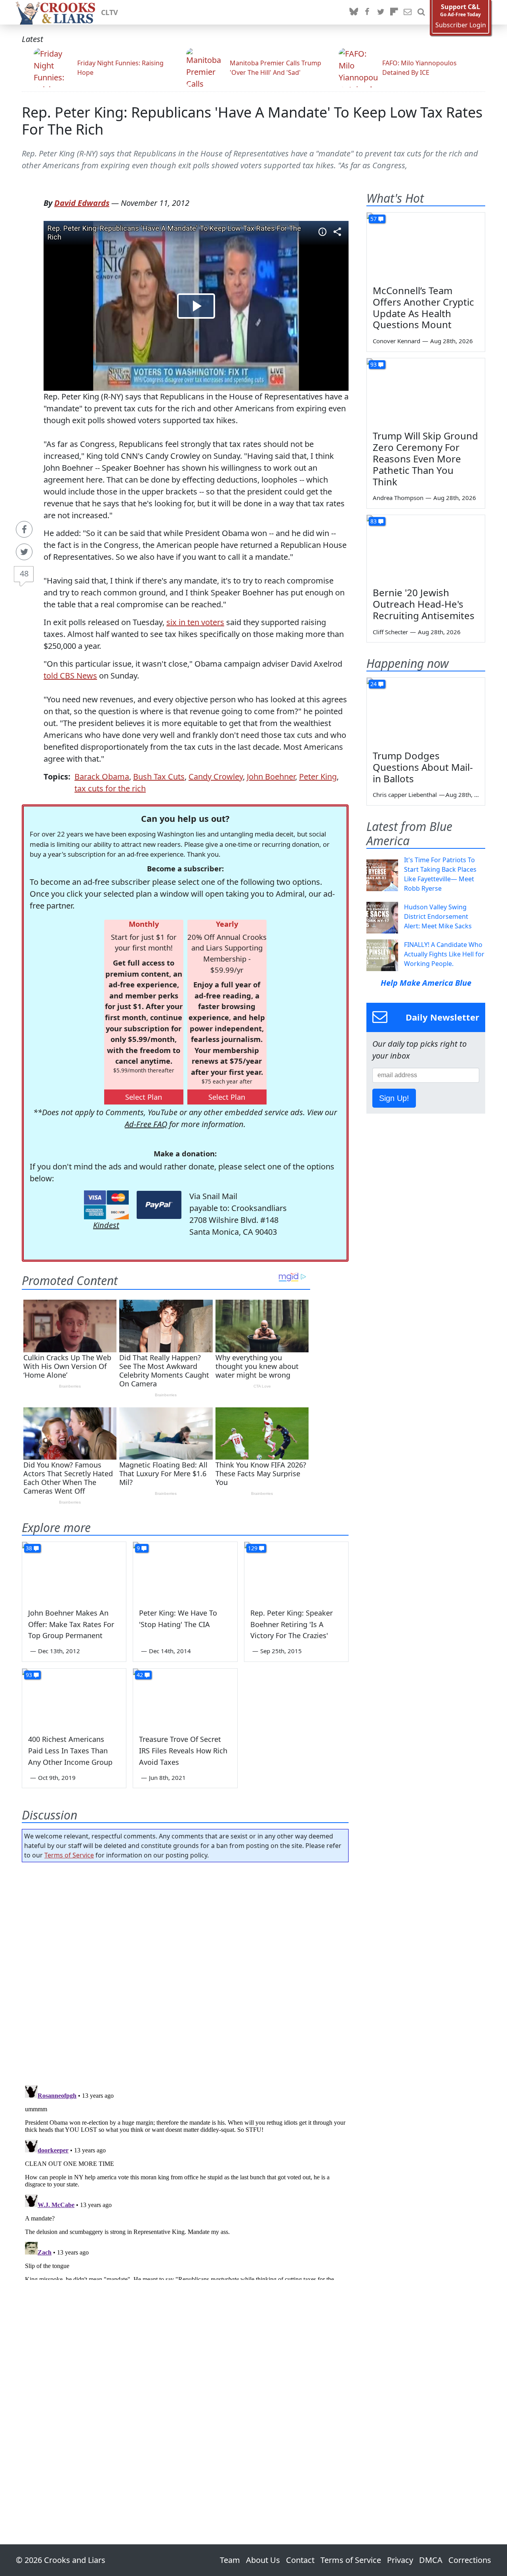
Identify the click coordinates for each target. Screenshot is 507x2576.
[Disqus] (185, 2181)
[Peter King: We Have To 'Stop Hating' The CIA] (185, 1571)
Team (230, 2560)
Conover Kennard (396, 341)
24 (374, 684)
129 (253, 1548)
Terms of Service (69, 1855)
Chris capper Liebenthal (405, 795)
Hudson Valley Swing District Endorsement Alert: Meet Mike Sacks (438, 916)
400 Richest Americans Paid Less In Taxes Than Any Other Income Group (70, 1751)
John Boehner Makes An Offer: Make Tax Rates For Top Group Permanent (71, 1624)
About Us (263, 2560)
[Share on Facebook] (24, 529)
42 (140, 1675)
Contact (300, 2560)
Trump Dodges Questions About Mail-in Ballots (423, 767)
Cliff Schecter (390, 632)
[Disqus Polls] (185, 1971)
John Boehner (271, 777)
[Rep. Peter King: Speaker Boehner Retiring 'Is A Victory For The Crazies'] (296, 1571)
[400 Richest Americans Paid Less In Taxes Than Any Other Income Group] (74, 1698)
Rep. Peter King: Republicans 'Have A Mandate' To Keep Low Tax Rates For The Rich (252, 121)
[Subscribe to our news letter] (408, 12)
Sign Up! (394, 1098)
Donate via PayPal (159, 1205)
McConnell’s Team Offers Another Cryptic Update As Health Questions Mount (423, 307)
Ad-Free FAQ (146, 1124)
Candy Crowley (216, 777)
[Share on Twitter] (24, 552)
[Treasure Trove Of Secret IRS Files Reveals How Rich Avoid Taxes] (185, 1698)
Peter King (318, 777)
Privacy (400, 2560)
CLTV (110, 12)
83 (374, 521)
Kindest (106, 1225)
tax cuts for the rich (110, 788)
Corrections (470, 2560)
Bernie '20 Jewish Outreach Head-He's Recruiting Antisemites (424, 604)
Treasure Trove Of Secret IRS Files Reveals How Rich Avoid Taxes (183, 1751)
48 (24, 573)
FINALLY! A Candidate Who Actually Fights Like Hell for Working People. (444, 954)
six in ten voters (195, 622)
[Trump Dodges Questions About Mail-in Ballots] (426, 711)
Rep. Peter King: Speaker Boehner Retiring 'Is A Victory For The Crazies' (292, 1624)
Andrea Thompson (398, 498)
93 (29, 1675)
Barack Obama (102, 777)
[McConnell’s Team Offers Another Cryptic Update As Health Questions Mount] (426, 246)
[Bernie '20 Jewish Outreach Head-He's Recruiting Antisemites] (426, 548)
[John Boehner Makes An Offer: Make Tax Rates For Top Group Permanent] (74, 1571)
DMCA (431, 2560)
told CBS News (70, 676)
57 (374, 219)
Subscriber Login (461, 25)
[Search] (421, 12)
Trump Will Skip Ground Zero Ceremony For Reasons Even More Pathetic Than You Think (425, 458)
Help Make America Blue (426, 983)
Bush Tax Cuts (159, 777)
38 (29, 1548)
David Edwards (82, 203)
